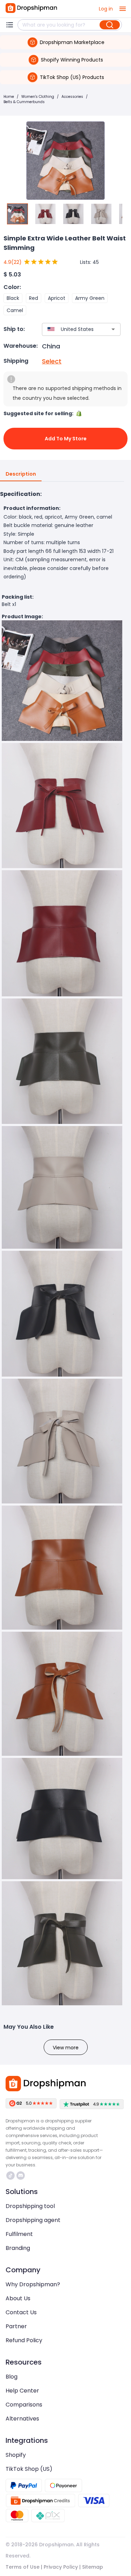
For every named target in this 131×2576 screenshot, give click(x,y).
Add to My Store (66, 439)
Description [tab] (21, 474)
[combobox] (71, 329)
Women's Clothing (38, 97)
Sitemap (93, 2567)
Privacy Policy (61, 2567)
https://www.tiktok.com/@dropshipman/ (11, 2175)
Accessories (72, 97)
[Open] (113, 329)
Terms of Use (23, 2567)
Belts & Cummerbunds (24, 102)
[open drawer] (123, 9)
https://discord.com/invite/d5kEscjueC (21, 2175)
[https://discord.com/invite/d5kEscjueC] (21, 2175)
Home (9, 97)
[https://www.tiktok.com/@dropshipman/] (10, 2175)
